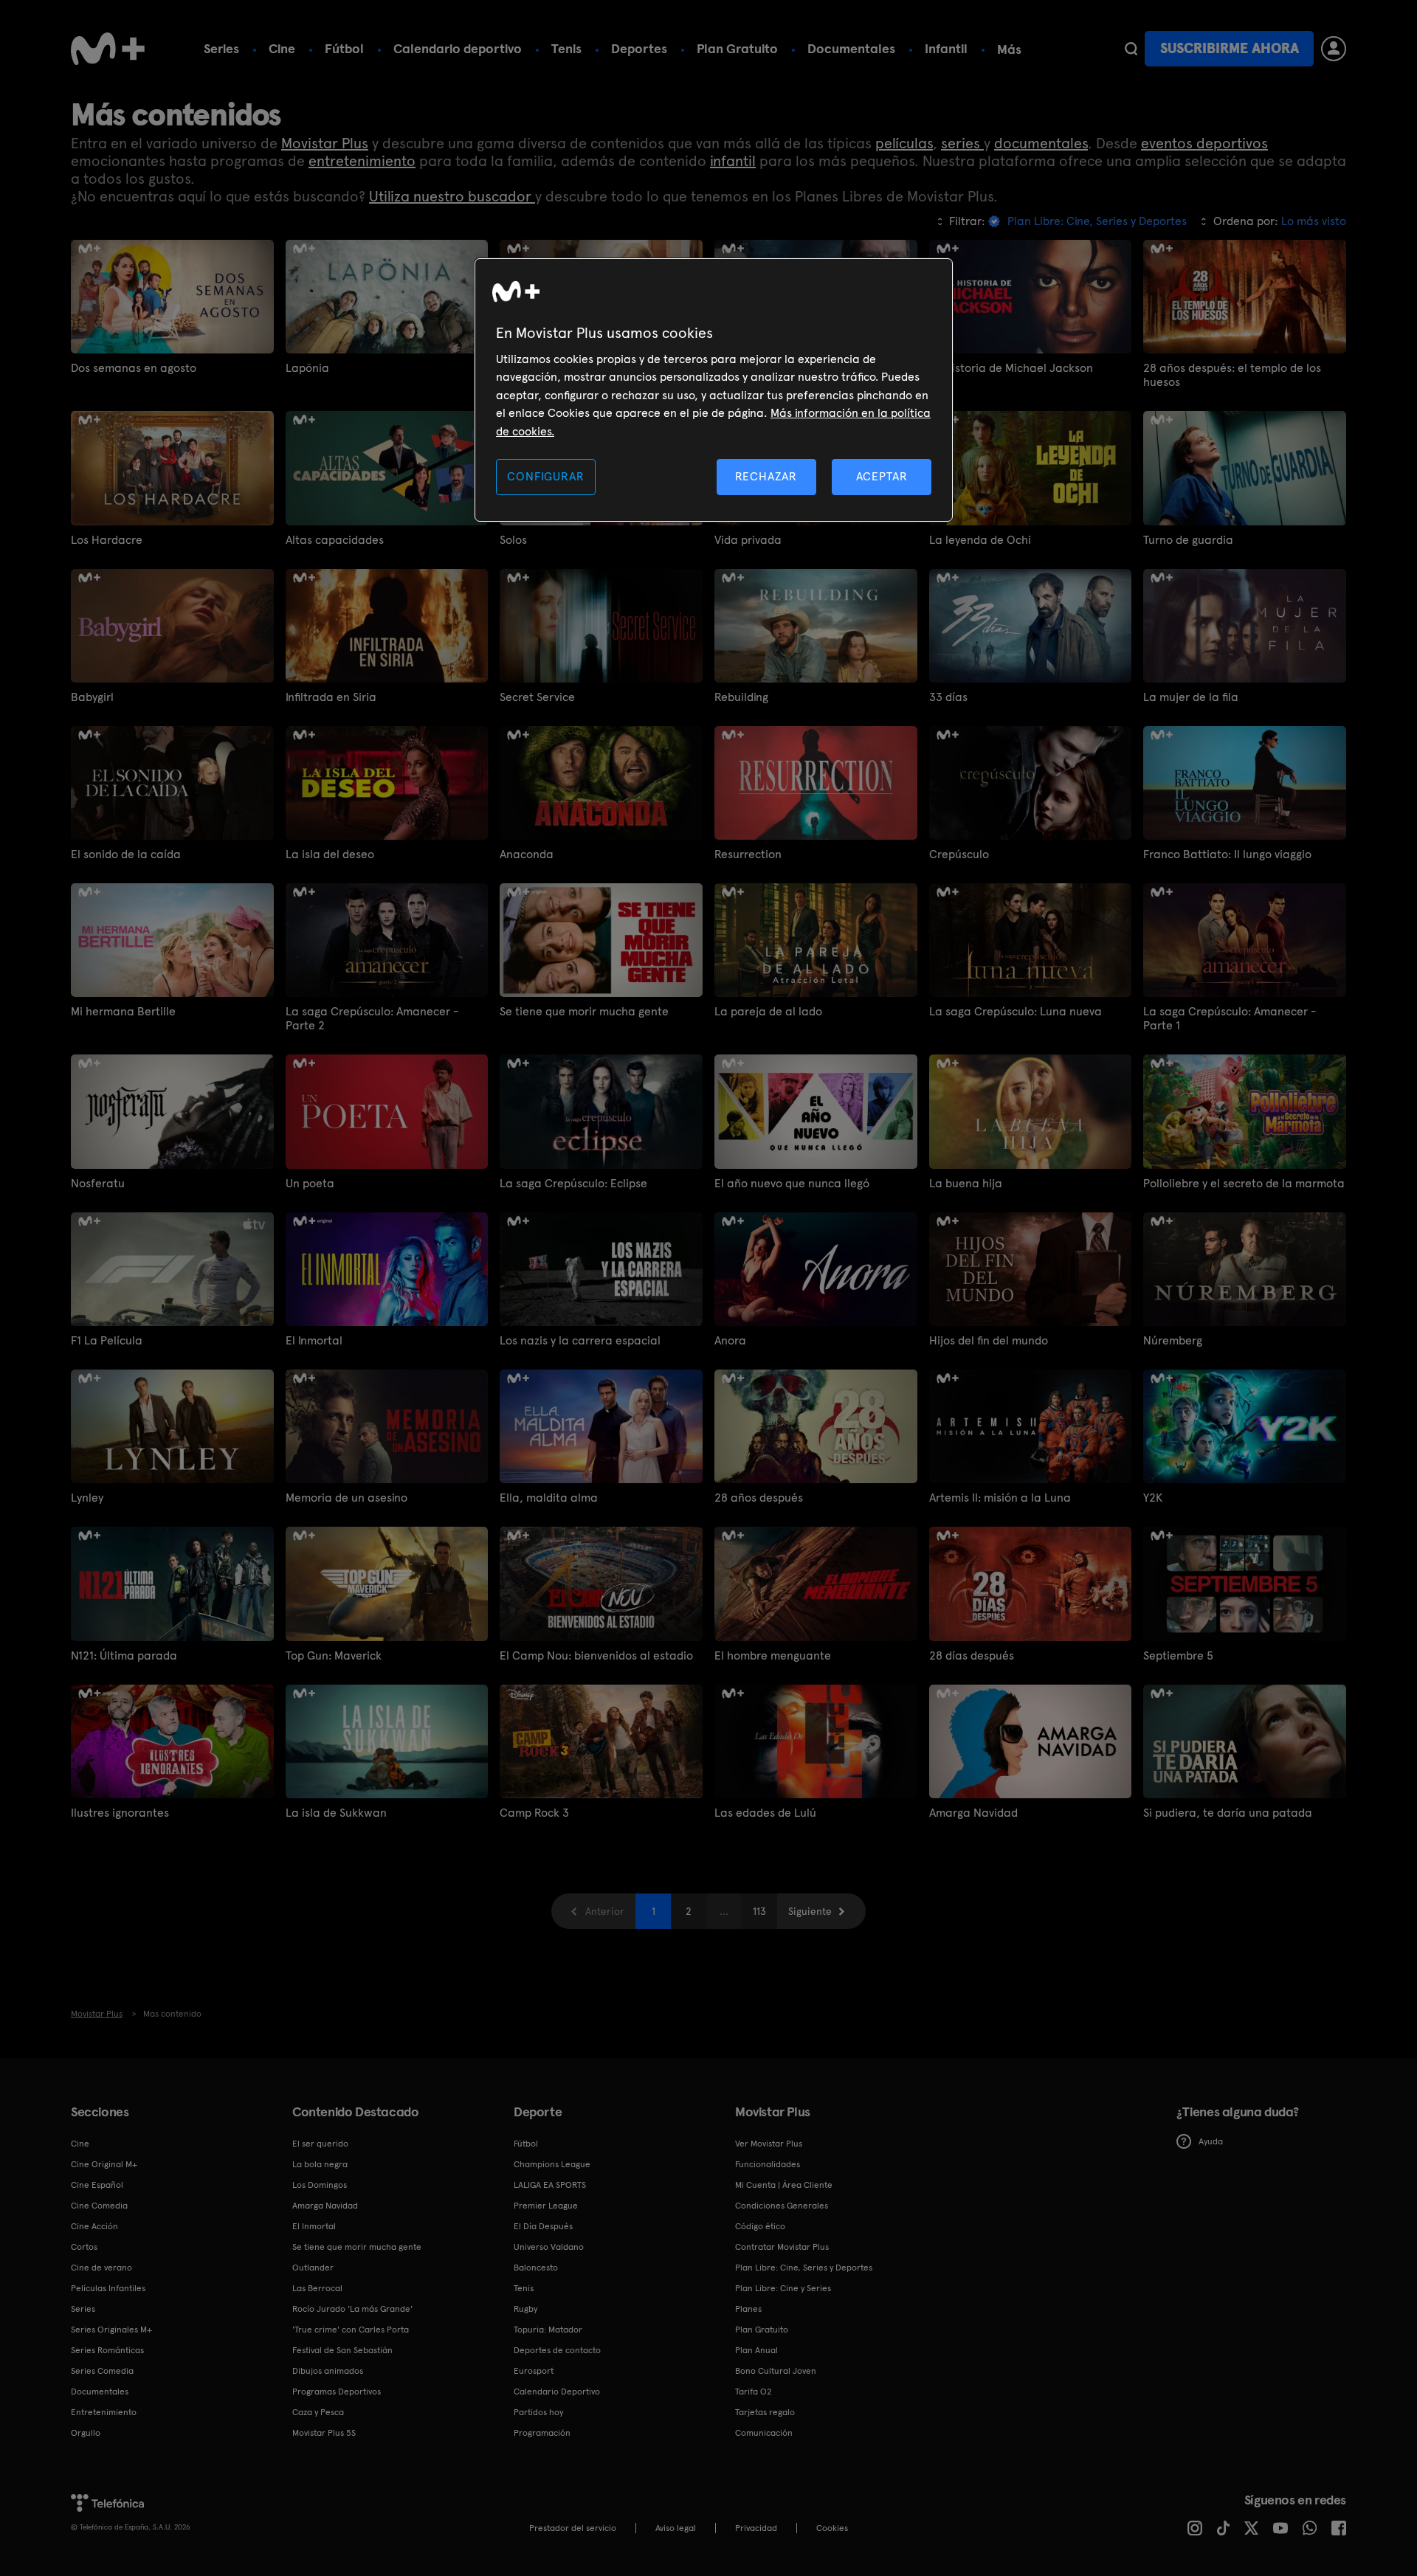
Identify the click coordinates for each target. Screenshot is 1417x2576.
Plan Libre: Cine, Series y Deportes (804, 2268)
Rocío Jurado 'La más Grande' (352, 2309)
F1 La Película (107, 1340)
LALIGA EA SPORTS (550, 2185)
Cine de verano (101, 2268)
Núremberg (1173, 1340)
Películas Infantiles (108, 2288)
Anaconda (527, 854)
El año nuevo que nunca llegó (792, 1183)
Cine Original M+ (104, 2164)
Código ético (760, 2226)
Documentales (851, 48)
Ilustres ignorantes (120, 1813)
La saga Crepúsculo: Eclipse (573, 1183)
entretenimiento (362, 161)
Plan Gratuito (737, 48)
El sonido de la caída (126, 854)
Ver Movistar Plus (769, 2144)
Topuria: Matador (548, 2330)
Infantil (946, 48)
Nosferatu (98, 1183)
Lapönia (307, 368)
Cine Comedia (99, 2206)
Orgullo (86, 2433)
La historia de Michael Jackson (1011, 368)
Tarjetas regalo (765, 2412)
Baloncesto (536, 2268)
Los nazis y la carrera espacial (580, 1340)
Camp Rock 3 (534, 1813)
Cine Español (97, 2185)
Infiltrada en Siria (331, 697)
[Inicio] (108, 49)
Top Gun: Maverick (334, 1655)
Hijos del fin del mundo (989, 1340)
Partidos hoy (538, 2412)
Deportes (639, 48)
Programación (542, 2433)
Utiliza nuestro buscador (452, 196)
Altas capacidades (335, 540)
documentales (1041, 143)
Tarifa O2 (754, 2392)
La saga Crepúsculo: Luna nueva (1016, 1011)
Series (221, 48)
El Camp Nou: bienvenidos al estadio (596, 1655)
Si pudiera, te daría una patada (1228, 1813)
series (962, 143)
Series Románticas (107, 2350)
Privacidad (756, 2528)
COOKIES (832, 2528)
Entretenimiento (104, 2412)
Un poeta (310, 1183)
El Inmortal (314, 1340)
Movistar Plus (325, 143)
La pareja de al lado (768, 1011)
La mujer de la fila (1191, 697)
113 (759, 1911)
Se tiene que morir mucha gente (584, 1011)
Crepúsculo (959, 854)
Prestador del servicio (573, 2528)
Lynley (87, 1498)
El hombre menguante (773, 1655)
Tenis (566, 48)
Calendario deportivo (458, 48)
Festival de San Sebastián (342, 2350)
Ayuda (1211, 2141)
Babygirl (92, 697)
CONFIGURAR (545, 476)
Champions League (552, 2164)
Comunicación (764, 2433)
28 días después (972, 1655)
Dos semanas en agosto (134, 368)
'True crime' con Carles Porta (351, 2330)
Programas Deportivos (337, 2392)
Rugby (525, 2309)
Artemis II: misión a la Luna (1000, 1498)
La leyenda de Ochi (980, 540)
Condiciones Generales (782, 2206)
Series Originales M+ (111, 2330)
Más (1009, 49)
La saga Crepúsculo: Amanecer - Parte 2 (372, 1018)
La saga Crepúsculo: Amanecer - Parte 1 (1230, 1018)
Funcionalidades (768, 2164)
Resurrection (748, 854)
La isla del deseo (330, 854)
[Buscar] (1131, 49)
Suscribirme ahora (1230, 48)
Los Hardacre (107, 540)
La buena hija (966, 1183)
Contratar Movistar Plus (782, 2247)
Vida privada (748, 540)
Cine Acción (94, 2226)
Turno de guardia (1188, 540)
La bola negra (320, 2164)
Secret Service (537, 697)
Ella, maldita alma (549, 1498)
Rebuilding (741, 697)
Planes (748, 2309)
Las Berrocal (317, 2288)
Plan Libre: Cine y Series (783, 2288)
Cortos (84, 2247)
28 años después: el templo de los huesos (1232, 375)
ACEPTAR (882, 476)
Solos (513, 540)
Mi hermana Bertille (123, 1011)
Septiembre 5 (1178, 1655)
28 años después (759, 1498)
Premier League (546, 2206)
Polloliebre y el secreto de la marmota (1244, 1183)
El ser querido (320, 2144)
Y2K (1153, 1498)
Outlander (313, 2268)
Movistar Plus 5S (324, 2433)
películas (904, 143)
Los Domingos (320, 2185)
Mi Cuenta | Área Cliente (784, 2185)
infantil (733, 161)
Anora (730, 1340)
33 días (948, 697)
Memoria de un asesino (347, 1498)
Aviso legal (676, 2528)
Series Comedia (102, 2371)
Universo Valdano (549, 2247)
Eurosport (534, 2371)
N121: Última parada (124, 1655)
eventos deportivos (1204, 143)
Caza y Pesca (318, 2412)
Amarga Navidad (973, 1813)
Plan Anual (756, 2350)
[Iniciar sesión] (1334, 49)
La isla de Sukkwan (336, 1813)
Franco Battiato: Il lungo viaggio (1227, 854)
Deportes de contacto (557, 2350)
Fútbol (344, 48)
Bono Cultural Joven (776, 2371)
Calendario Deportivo (557, 2392)
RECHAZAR (766, 476)
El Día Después (543, 2226)
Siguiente (810, 1911)
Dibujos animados (328, 2371)
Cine (282, 48)
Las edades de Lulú (765, 1813)
